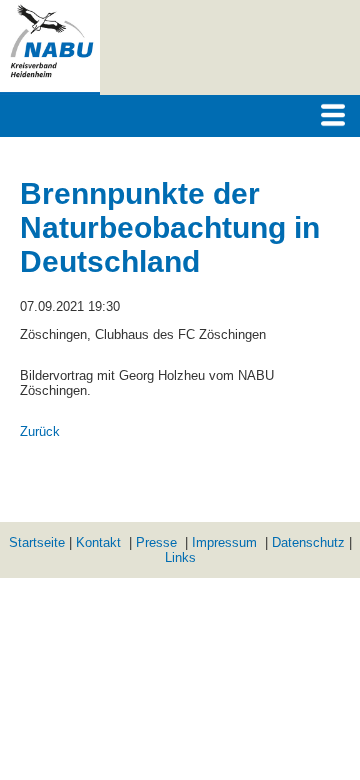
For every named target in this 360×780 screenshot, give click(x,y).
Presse (156, 542)
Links (180, 557)
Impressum (224, 542)
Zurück (40, 431)
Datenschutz (308, 542)
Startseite (37, 542)
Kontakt (98, 542)
